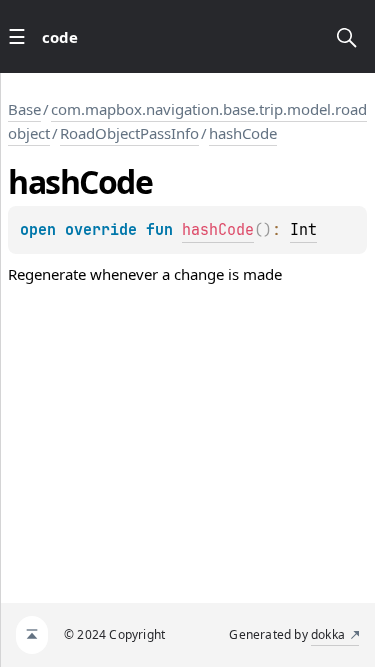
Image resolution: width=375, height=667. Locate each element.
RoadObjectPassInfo (129, 133)
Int (303, 230)
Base (24, 109)
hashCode (243, 133)
